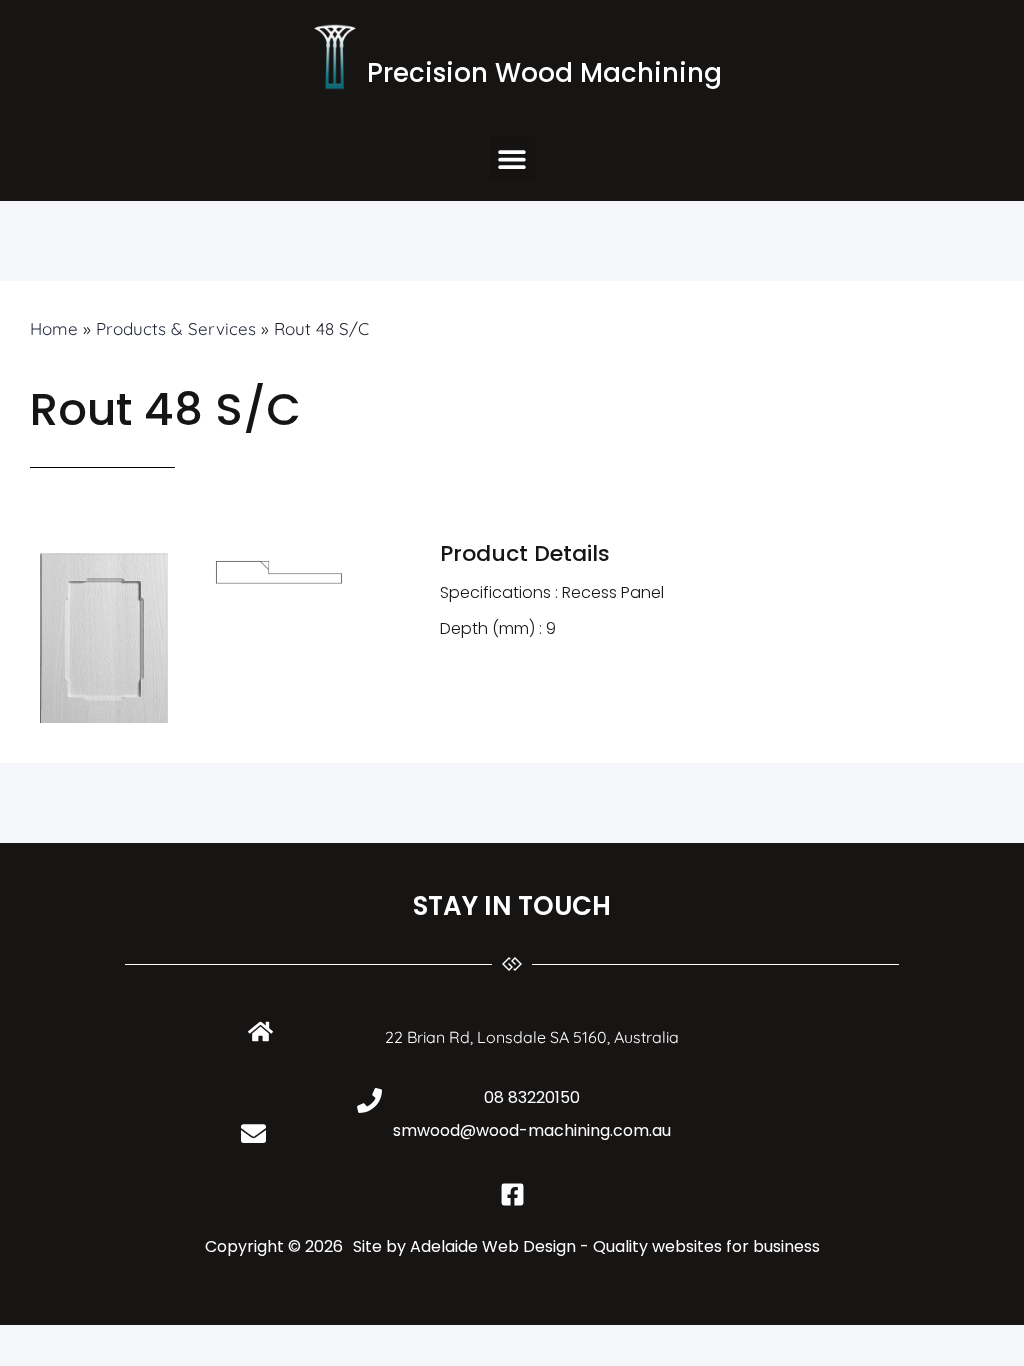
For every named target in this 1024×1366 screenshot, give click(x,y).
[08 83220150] (369, 1100)
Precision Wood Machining (544, 73)
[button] (512, 158)
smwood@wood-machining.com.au (532, 1130)
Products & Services (176, 328)
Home (54, 328)
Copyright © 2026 (274, 1246)
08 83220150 (532, 1097)
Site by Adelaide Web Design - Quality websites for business (586, 1246)
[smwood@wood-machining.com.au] (253, 1133)
